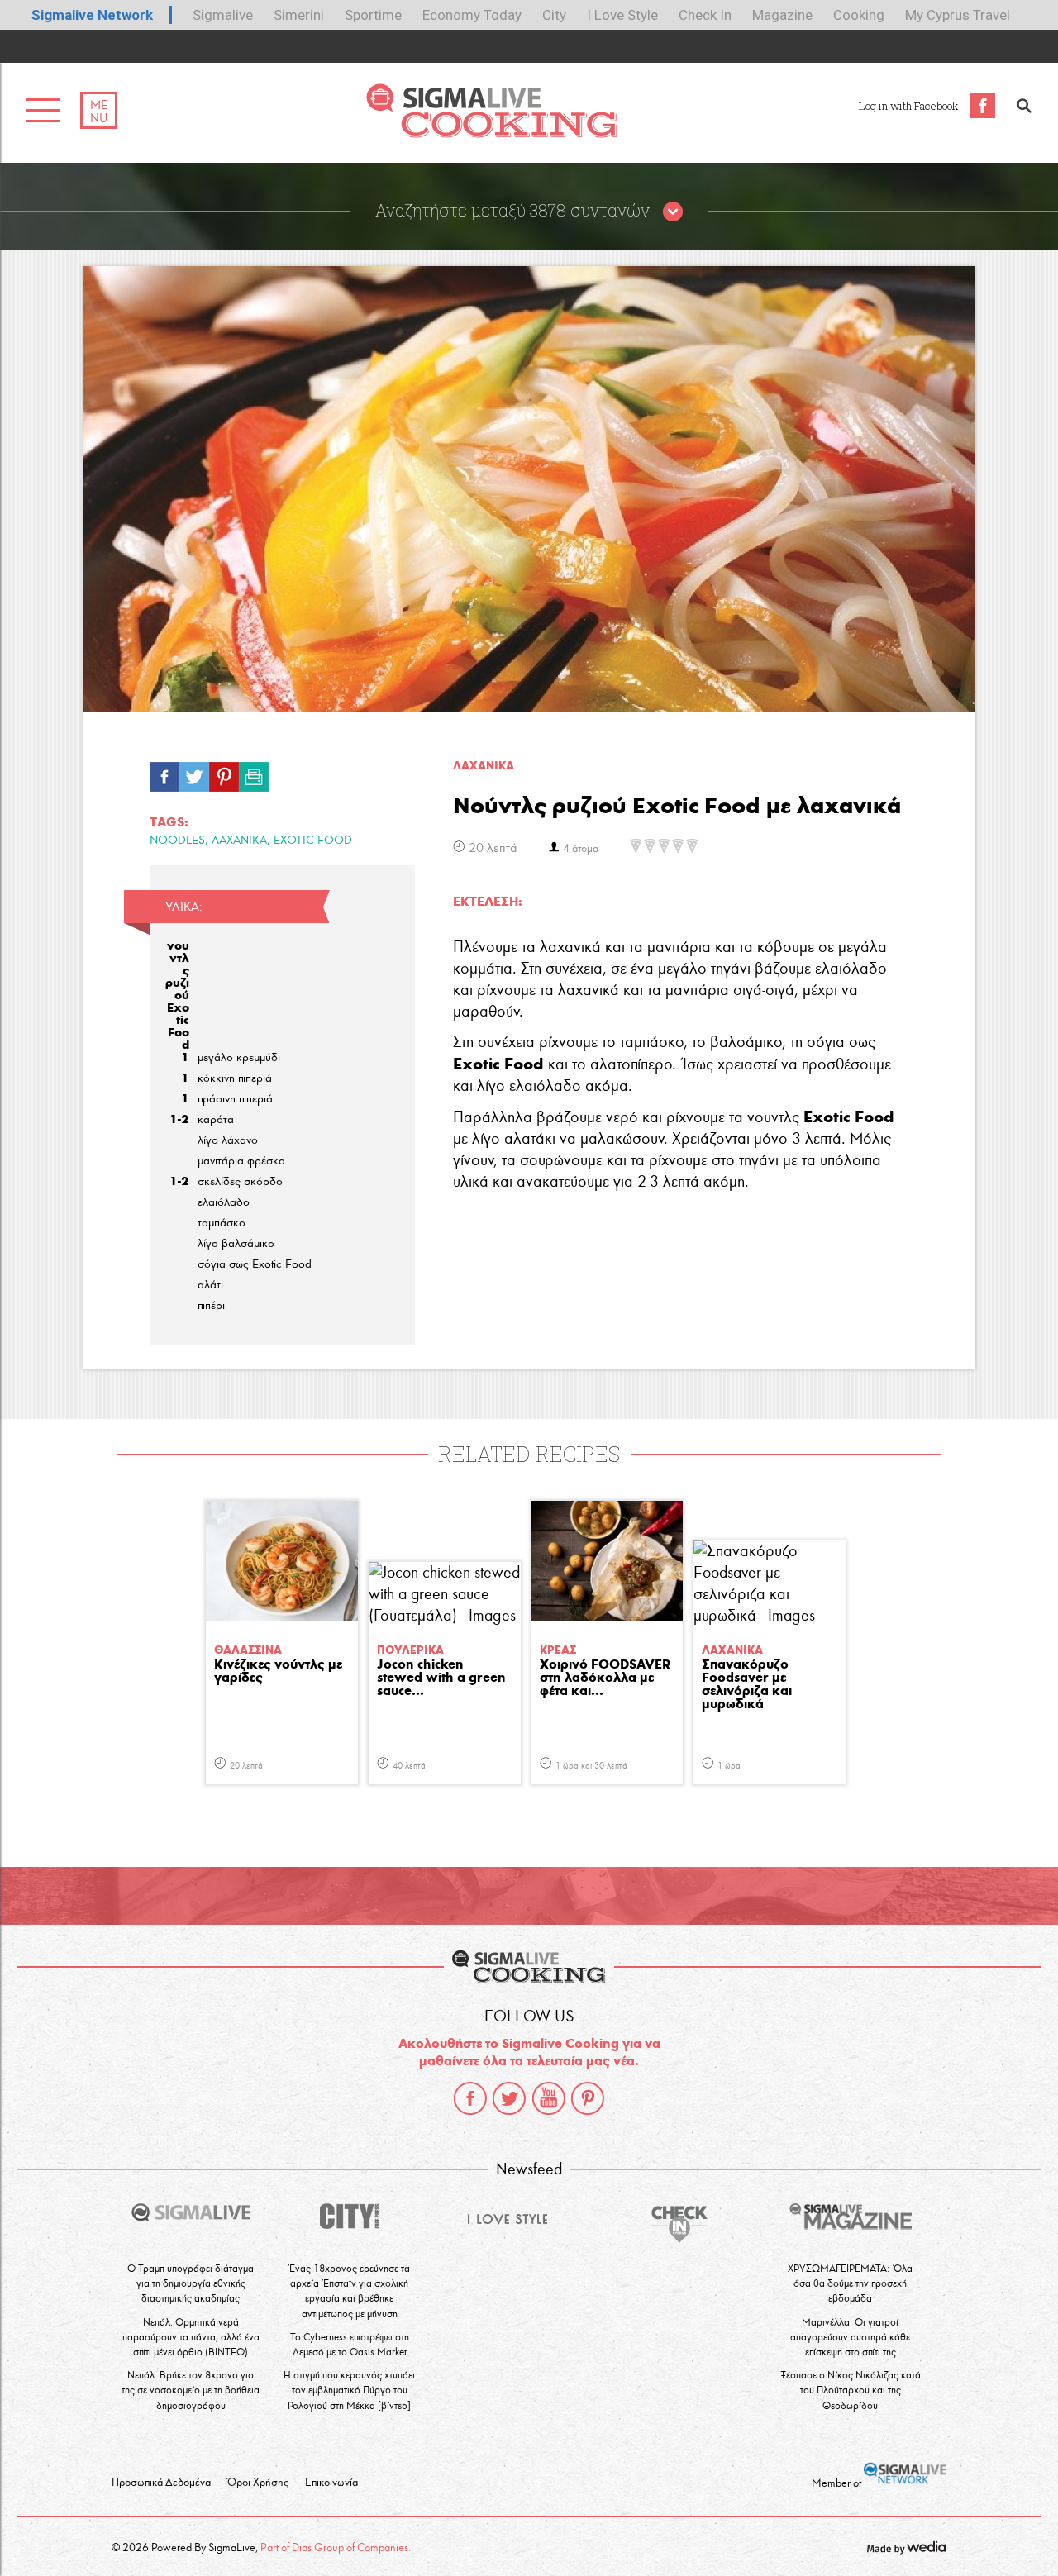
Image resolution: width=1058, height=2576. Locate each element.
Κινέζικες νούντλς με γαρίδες (278, 1671)
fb (164, 773)
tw (194, 773)
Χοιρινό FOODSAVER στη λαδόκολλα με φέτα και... (605, 1678)
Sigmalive (223, 15)
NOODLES (177, 840)
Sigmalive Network (92, 15)
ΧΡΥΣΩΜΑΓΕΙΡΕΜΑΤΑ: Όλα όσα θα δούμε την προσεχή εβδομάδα (850, 2283)
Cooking (859, 15)
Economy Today (472, 15)
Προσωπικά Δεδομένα (161, 2483)
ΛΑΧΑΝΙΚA (484, 766)
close (673, 212)
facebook (470, 2098)
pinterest (588, 2098)
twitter (509, 2098)
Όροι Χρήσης (258, 2483)
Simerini (299, 15)
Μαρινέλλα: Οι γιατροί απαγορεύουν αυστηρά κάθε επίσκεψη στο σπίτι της (850, 2337)
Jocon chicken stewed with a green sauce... (441, 1678)
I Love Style (622, 15)
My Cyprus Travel (958, 15)
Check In (705, 15)
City (554, 15)
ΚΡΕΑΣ (558, 1650)
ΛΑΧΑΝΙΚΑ (239, 840)
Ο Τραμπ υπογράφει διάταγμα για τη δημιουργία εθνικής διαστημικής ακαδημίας (191, 2283)
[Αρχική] (491, 133)
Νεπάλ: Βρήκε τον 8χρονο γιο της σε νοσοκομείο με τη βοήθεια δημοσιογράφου (191, 2390)
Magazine (782, 15)
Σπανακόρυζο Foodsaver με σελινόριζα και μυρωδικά (747, 1685)
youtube (549, 2098)
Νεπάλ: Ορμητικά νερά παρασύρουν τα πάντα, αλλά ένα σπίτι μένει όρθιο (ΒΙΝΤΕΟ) (191, 2337)
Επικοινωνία (331, 2483)
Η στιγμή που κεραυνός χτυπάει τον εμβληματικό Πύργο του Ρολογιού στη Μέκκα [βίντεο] (349, 2390)
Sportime (373, 15)
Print (254, 773)
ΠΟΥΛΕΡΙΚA (410, 1650)
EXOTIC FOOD (313, 840)
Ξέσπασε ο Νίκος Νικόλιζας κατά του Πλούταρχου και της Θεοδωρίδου (851, 2390)
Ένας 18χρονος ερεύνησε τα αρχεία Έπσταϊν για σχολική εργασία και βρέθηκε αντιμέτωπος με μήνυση (350, 2291)
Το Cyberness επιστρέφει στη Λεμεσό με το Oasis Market (350, 2344)
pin (224, 773)
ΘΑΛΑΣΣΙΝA (248, 1650)
